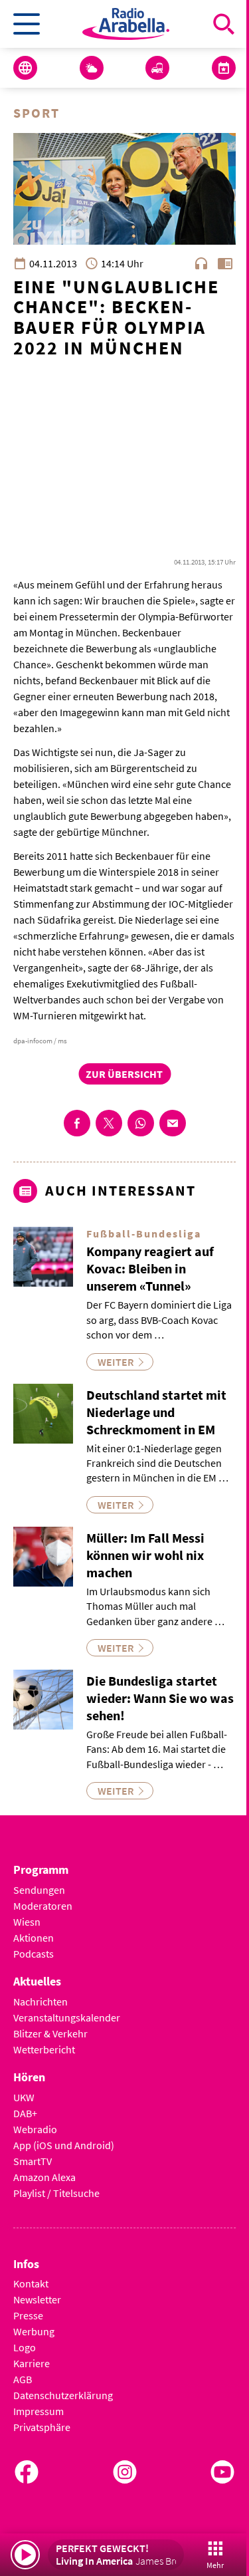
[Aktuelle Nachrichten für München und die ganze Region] (25, 68)
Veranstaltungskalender (67, 2017)
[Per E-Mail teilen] (173, 1123)
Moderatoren (43, 1906)
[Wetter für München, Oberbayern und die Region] (92, 68)
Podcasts (34, 1954)
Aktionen (34, 1938)
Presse (28, 2315)
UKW (24, 2097)
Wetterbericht (44, 2049)
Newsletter (37, 2299)
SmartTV (33, 2161)
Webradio (35, 2129)
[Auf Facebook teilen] (77, 1123)
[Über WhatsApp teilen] (141, 1123)
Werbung (34, 2331)
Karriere (32, 2363)
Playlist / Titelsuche (56, 2193)
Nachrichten (41, 2001)
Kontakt (31, 2283)
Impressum (39, 2411)
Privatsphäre (42, 2427)
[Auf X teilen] (109, 1123)
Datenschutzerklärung (63, 2395)
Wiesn (27, 1922)
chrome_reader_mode (225, 263)
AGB (23, 2379)
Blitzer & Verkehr (50, 2033)
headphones (201, 263)
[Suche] (224, 24)
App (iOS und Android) (64, 2145)
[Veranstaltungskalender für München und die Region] (224, 68)
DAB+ (25, 2113)
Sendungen (39, 1890)
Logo (25, 2347)
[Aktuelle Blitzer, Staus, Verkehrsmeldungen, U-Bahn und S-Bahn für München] (157, 68)
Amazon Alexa (44, 2177)
